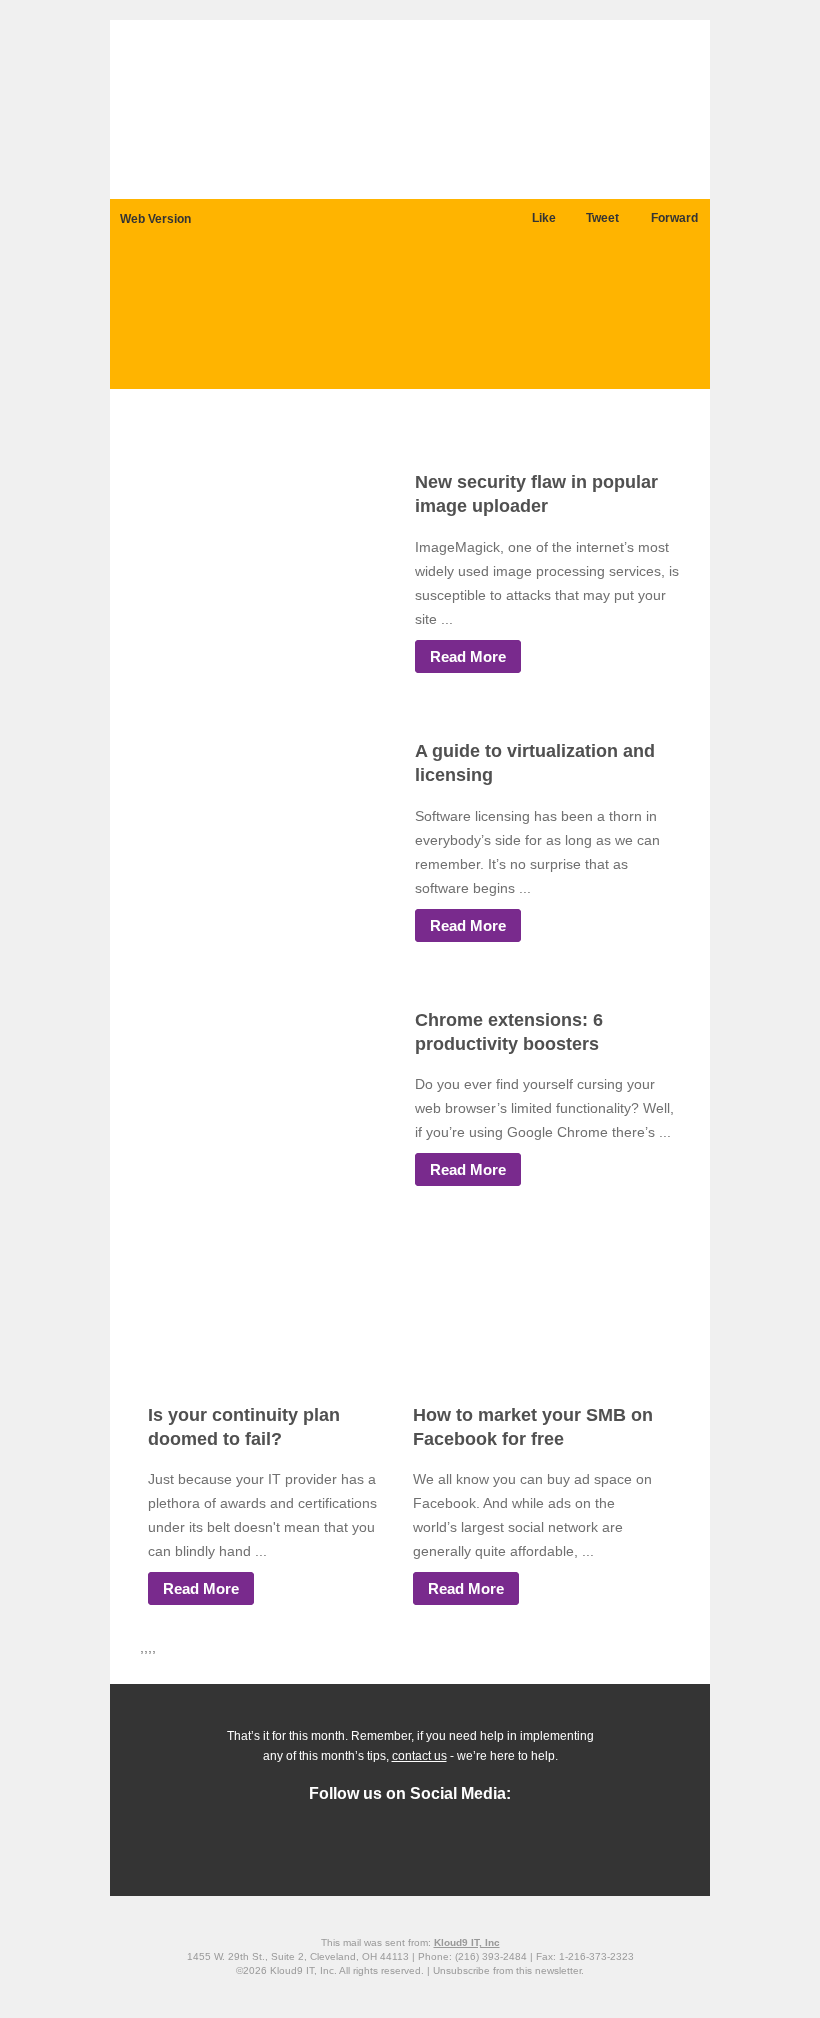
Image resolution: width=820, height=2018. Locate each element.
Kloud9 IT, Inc (467, 1942)
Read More (468, 656)
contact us (419, 1756)
